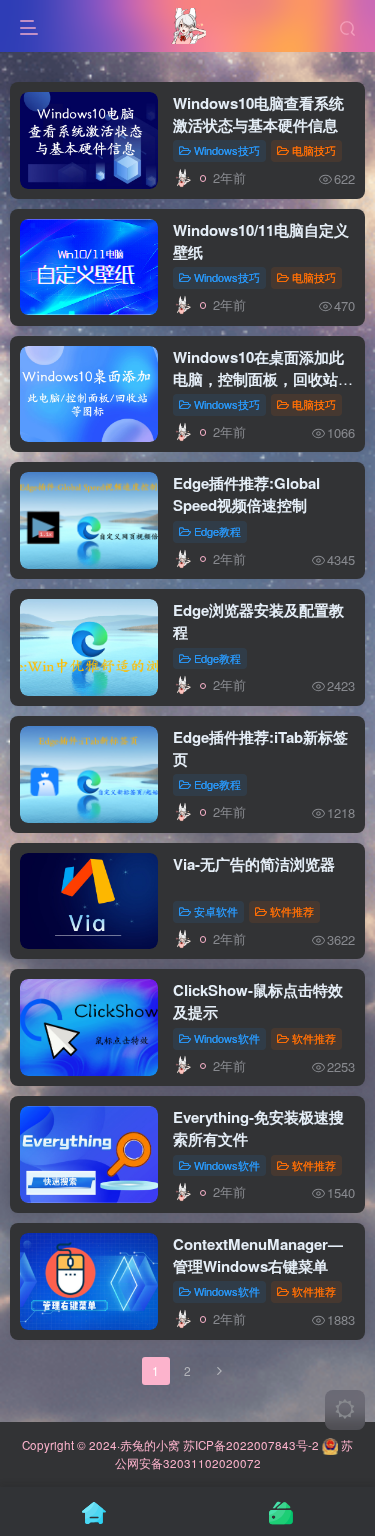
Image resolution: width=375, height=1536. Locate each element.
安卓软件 (216, 911)
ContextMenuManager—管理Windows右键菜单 (258, 1255)
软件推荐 (292, 911)
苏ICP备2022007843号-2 (251, 1445)
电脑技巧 (314, 150)
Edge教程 (217, 531)
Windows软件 (227, 1038)
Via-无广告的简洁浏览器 (254, 864)
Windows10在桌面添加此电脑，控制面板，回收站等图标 (263, 379)
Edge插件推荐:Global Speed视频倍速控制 (246, 494)
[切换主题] (345, 1410)
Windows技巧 (227, 150)
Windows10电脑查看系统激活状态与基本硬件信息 (258, 114)
